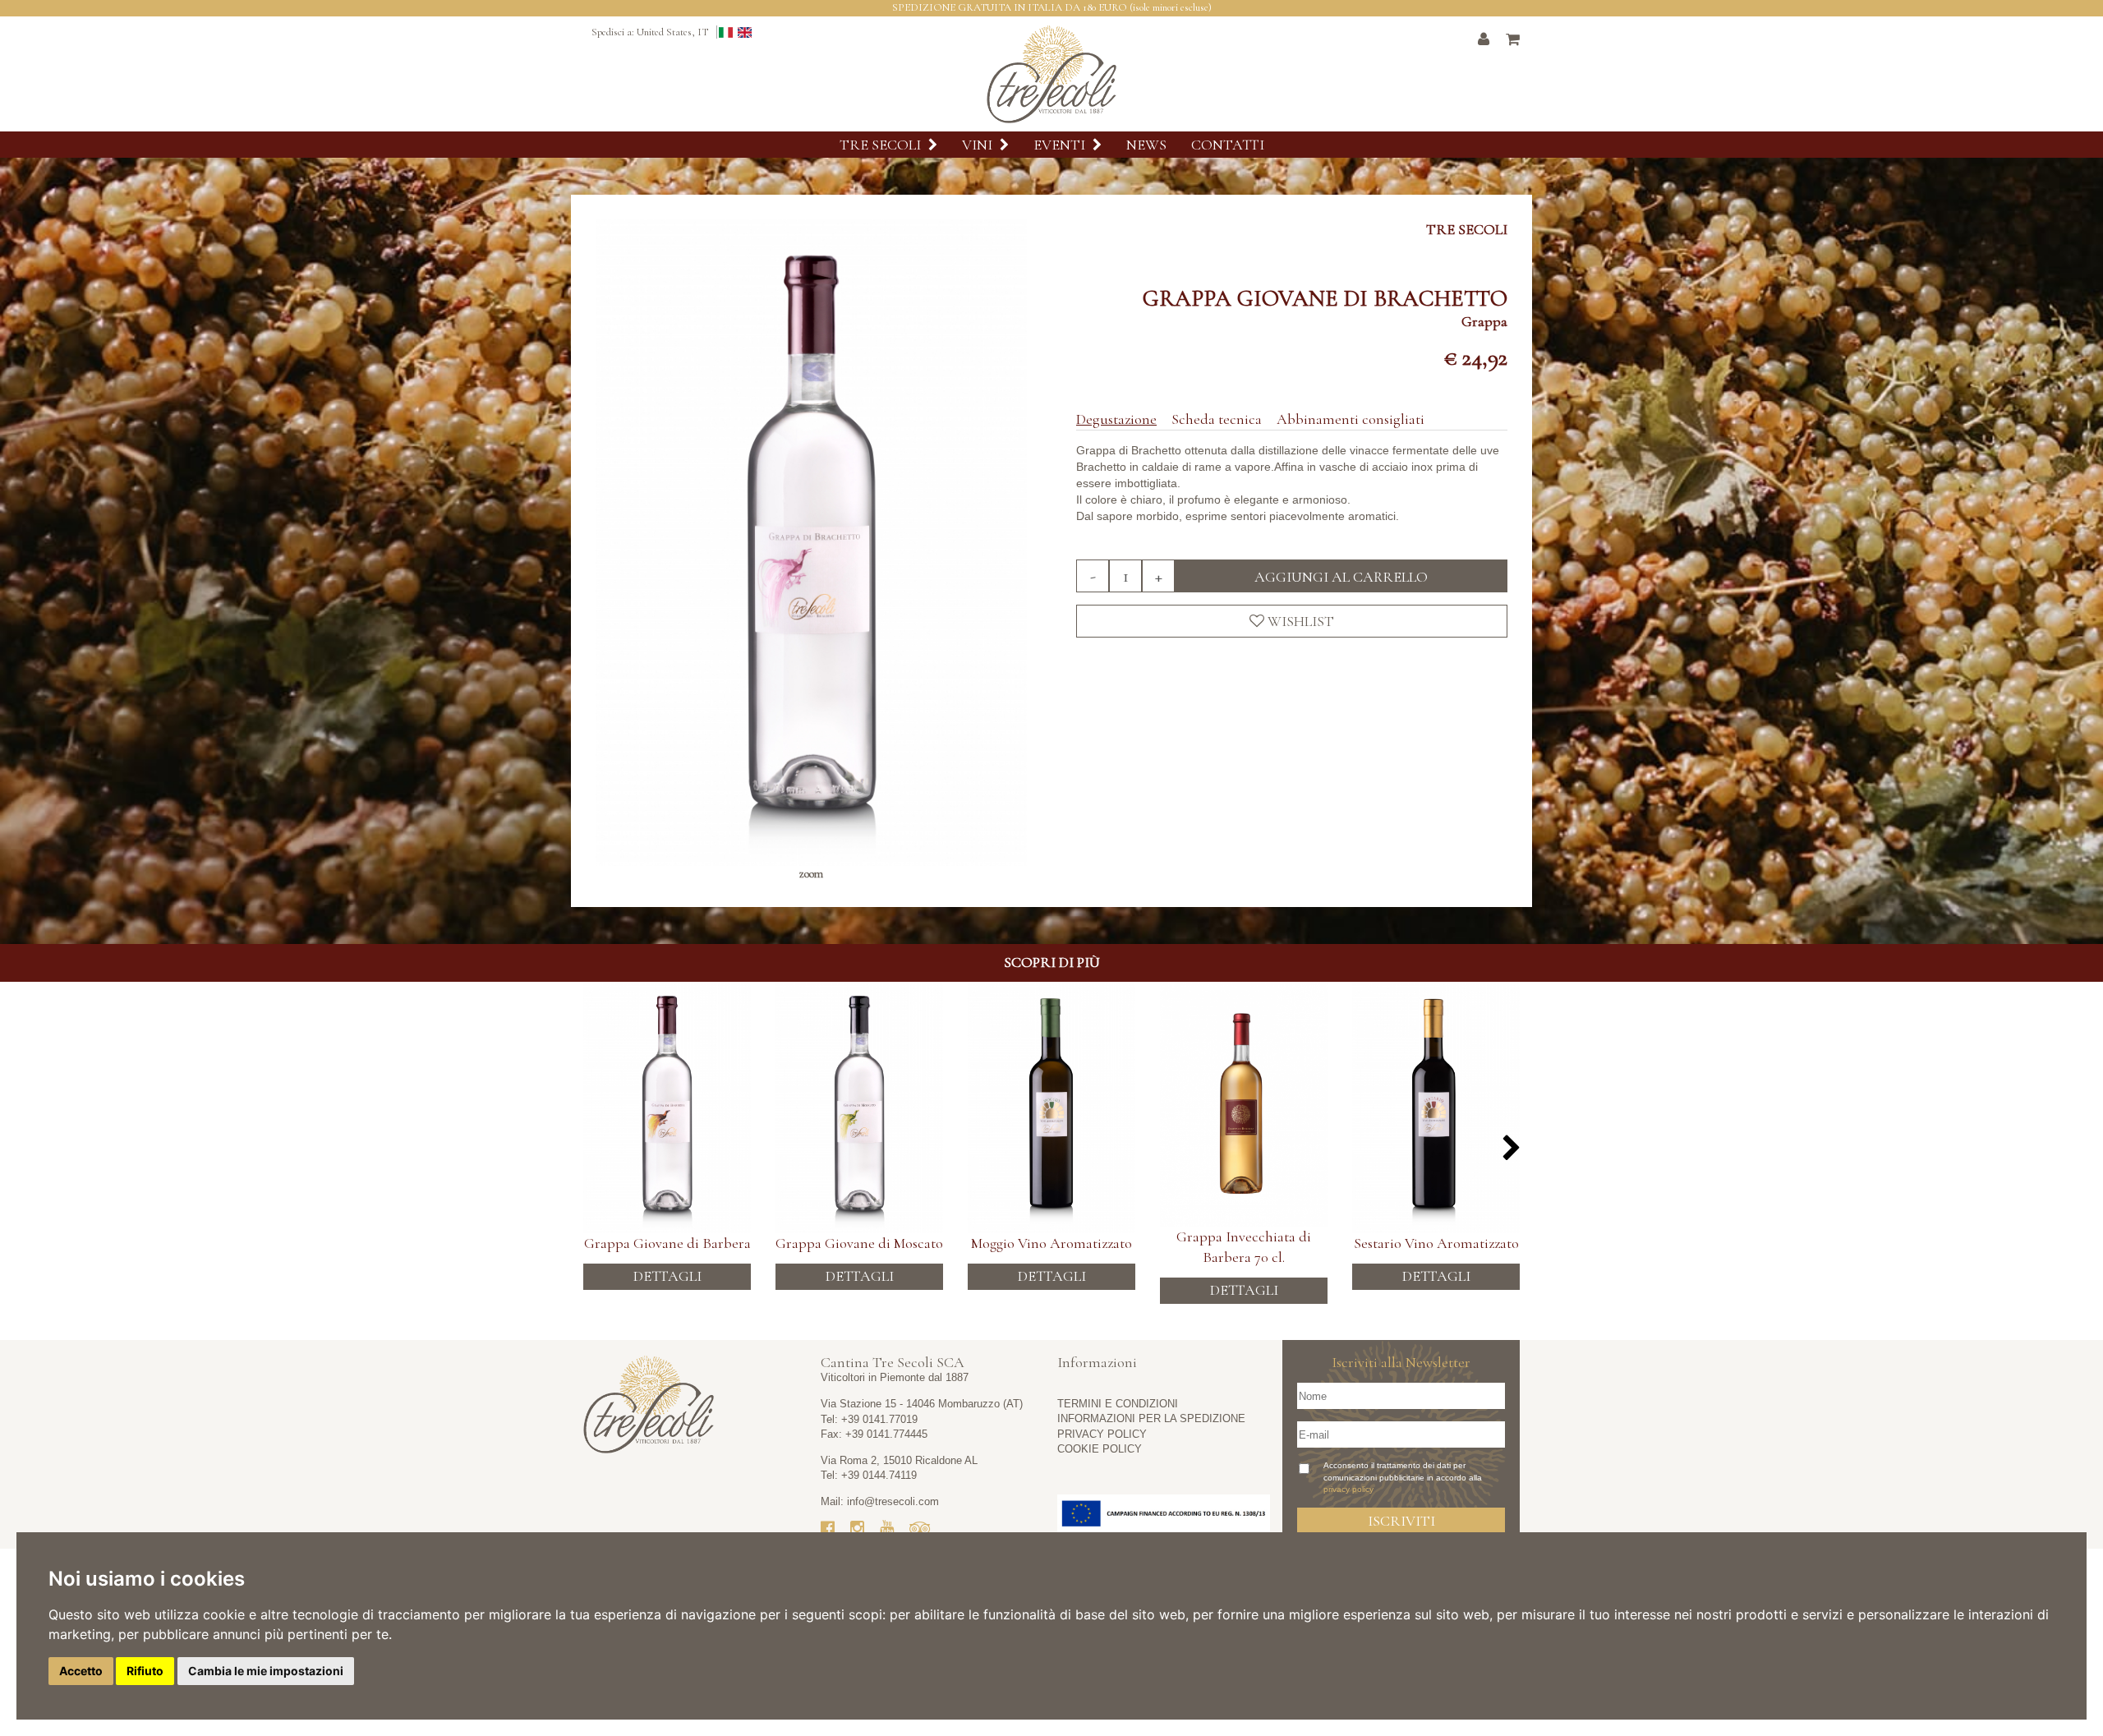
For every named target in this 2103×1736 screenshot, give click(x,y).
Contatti (1228, 145)
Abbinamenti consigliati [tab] (1351, 419)
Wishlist (1299, 621)
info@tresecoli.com (893, 1501)
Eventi (1061, 145)
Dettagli (667, 1276)
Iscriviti (1401, 1521)
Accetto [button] (81, 1671)
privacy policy (1348, 1489)
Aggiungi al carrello (1341, 577)
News (1146, 145)
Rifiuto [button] (145, 1671)
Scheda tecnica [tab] (1217, 419)
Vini (979, 145)
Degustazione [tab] (1116, 419)
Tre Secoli (882, 145)
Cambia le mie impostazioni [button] (266, 1671)
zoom (811, 874)
